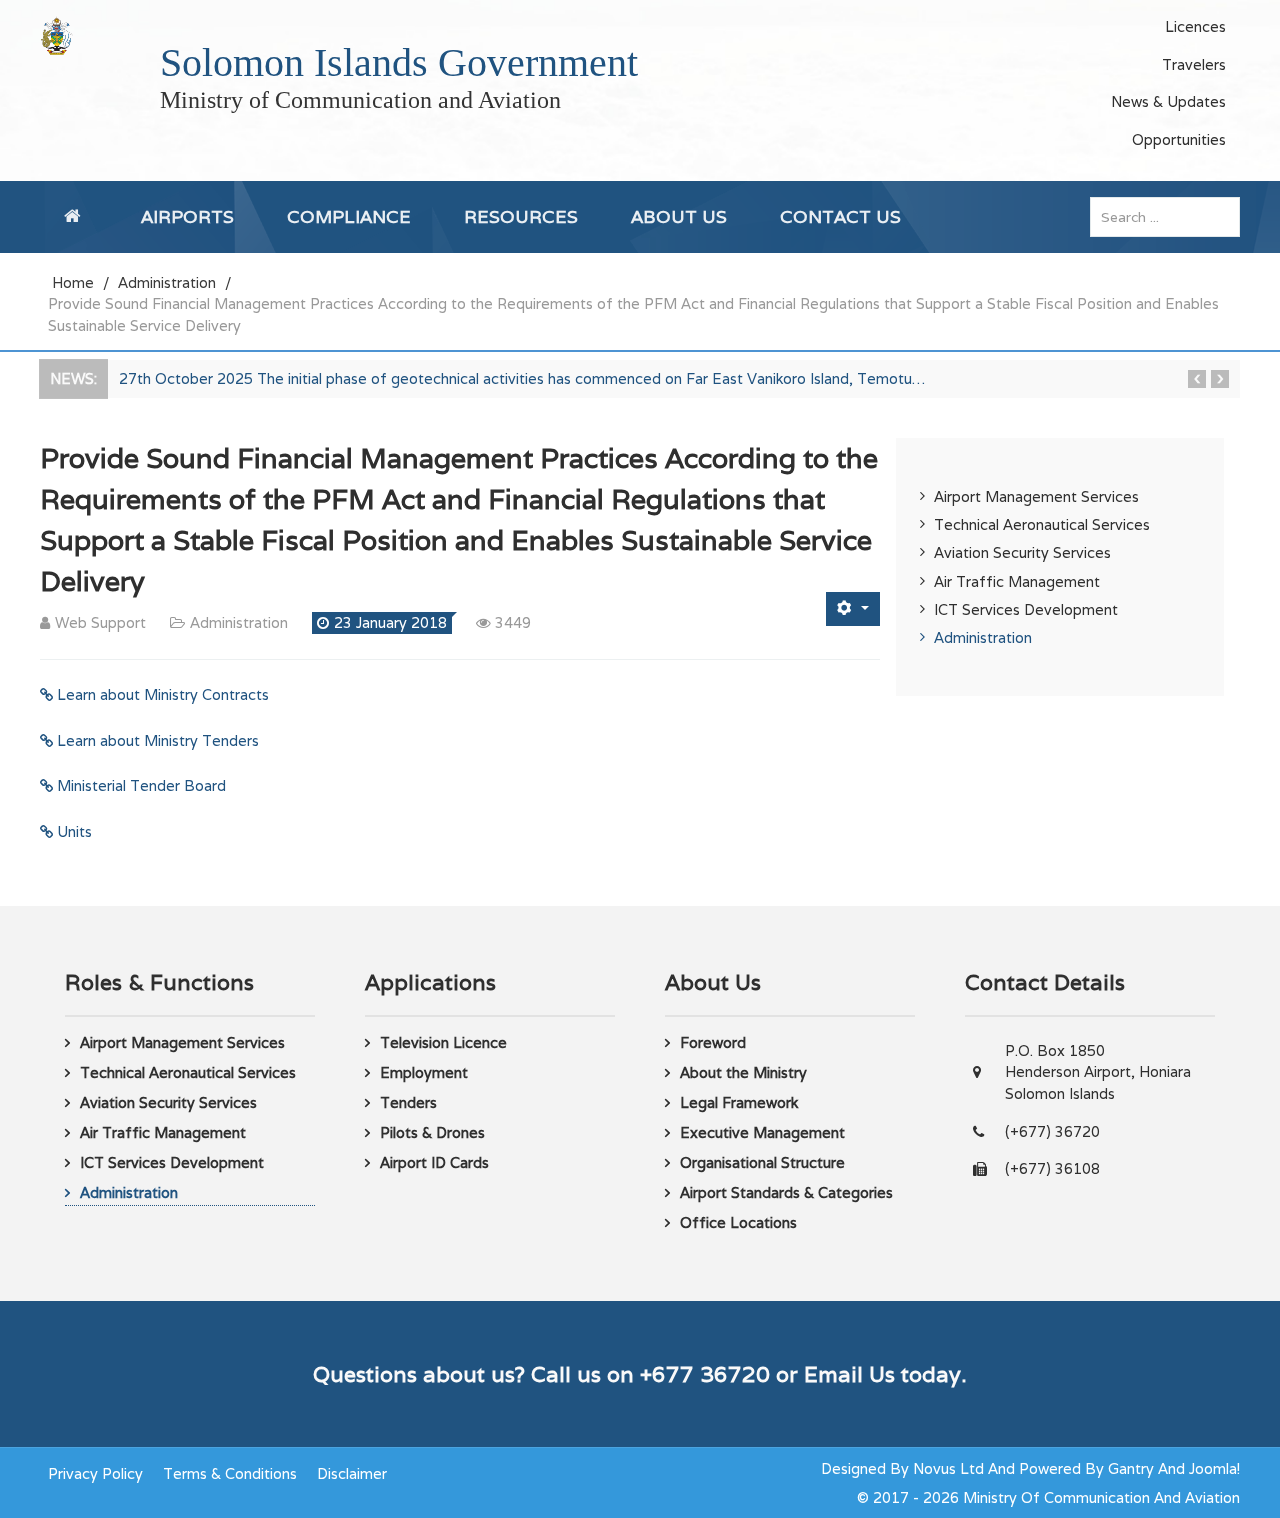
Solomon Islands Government (399, 62)
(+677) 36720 (1052, 1131)
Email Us (849, 1374)
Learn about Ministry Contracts (161, 694)
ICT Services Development (1026, 609)
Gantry (1131, 1468)
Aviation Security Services (1022, 552)
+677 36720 (705, 1374)
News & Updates (1168, 101)
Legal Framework (739, 1102)
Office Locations (738, 1222)
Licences (1195, 26)
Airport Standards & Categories (786, 1192)
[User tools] (853, 608)
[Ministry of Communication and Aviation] (56, 35)
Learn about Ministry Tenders (156, 740)
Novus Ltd (948, 1468)
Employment (424, 1072)
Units (72, 831)
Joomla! (1214, 1468)
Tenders (408, 1102)
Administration (983, 637)
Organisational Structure (762, 1162)
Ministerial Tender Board (139, 785)
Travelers (1194, 64)
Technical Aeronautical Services (1042, 524)
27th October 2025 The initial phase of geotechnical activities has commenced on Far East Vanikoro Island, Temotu (522, 378)
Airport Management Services (1036, 496)
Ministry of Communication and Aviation (360, 100)
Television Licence (443, 1042)
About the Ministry (743, 1072)
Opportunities (1179, 139)
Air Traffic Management (1017, 581)
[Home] (76, 217)
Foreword (713, 1042)
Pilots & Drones (432, 1132)
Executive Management (762, 1132)
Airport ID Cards (434, 1162)
